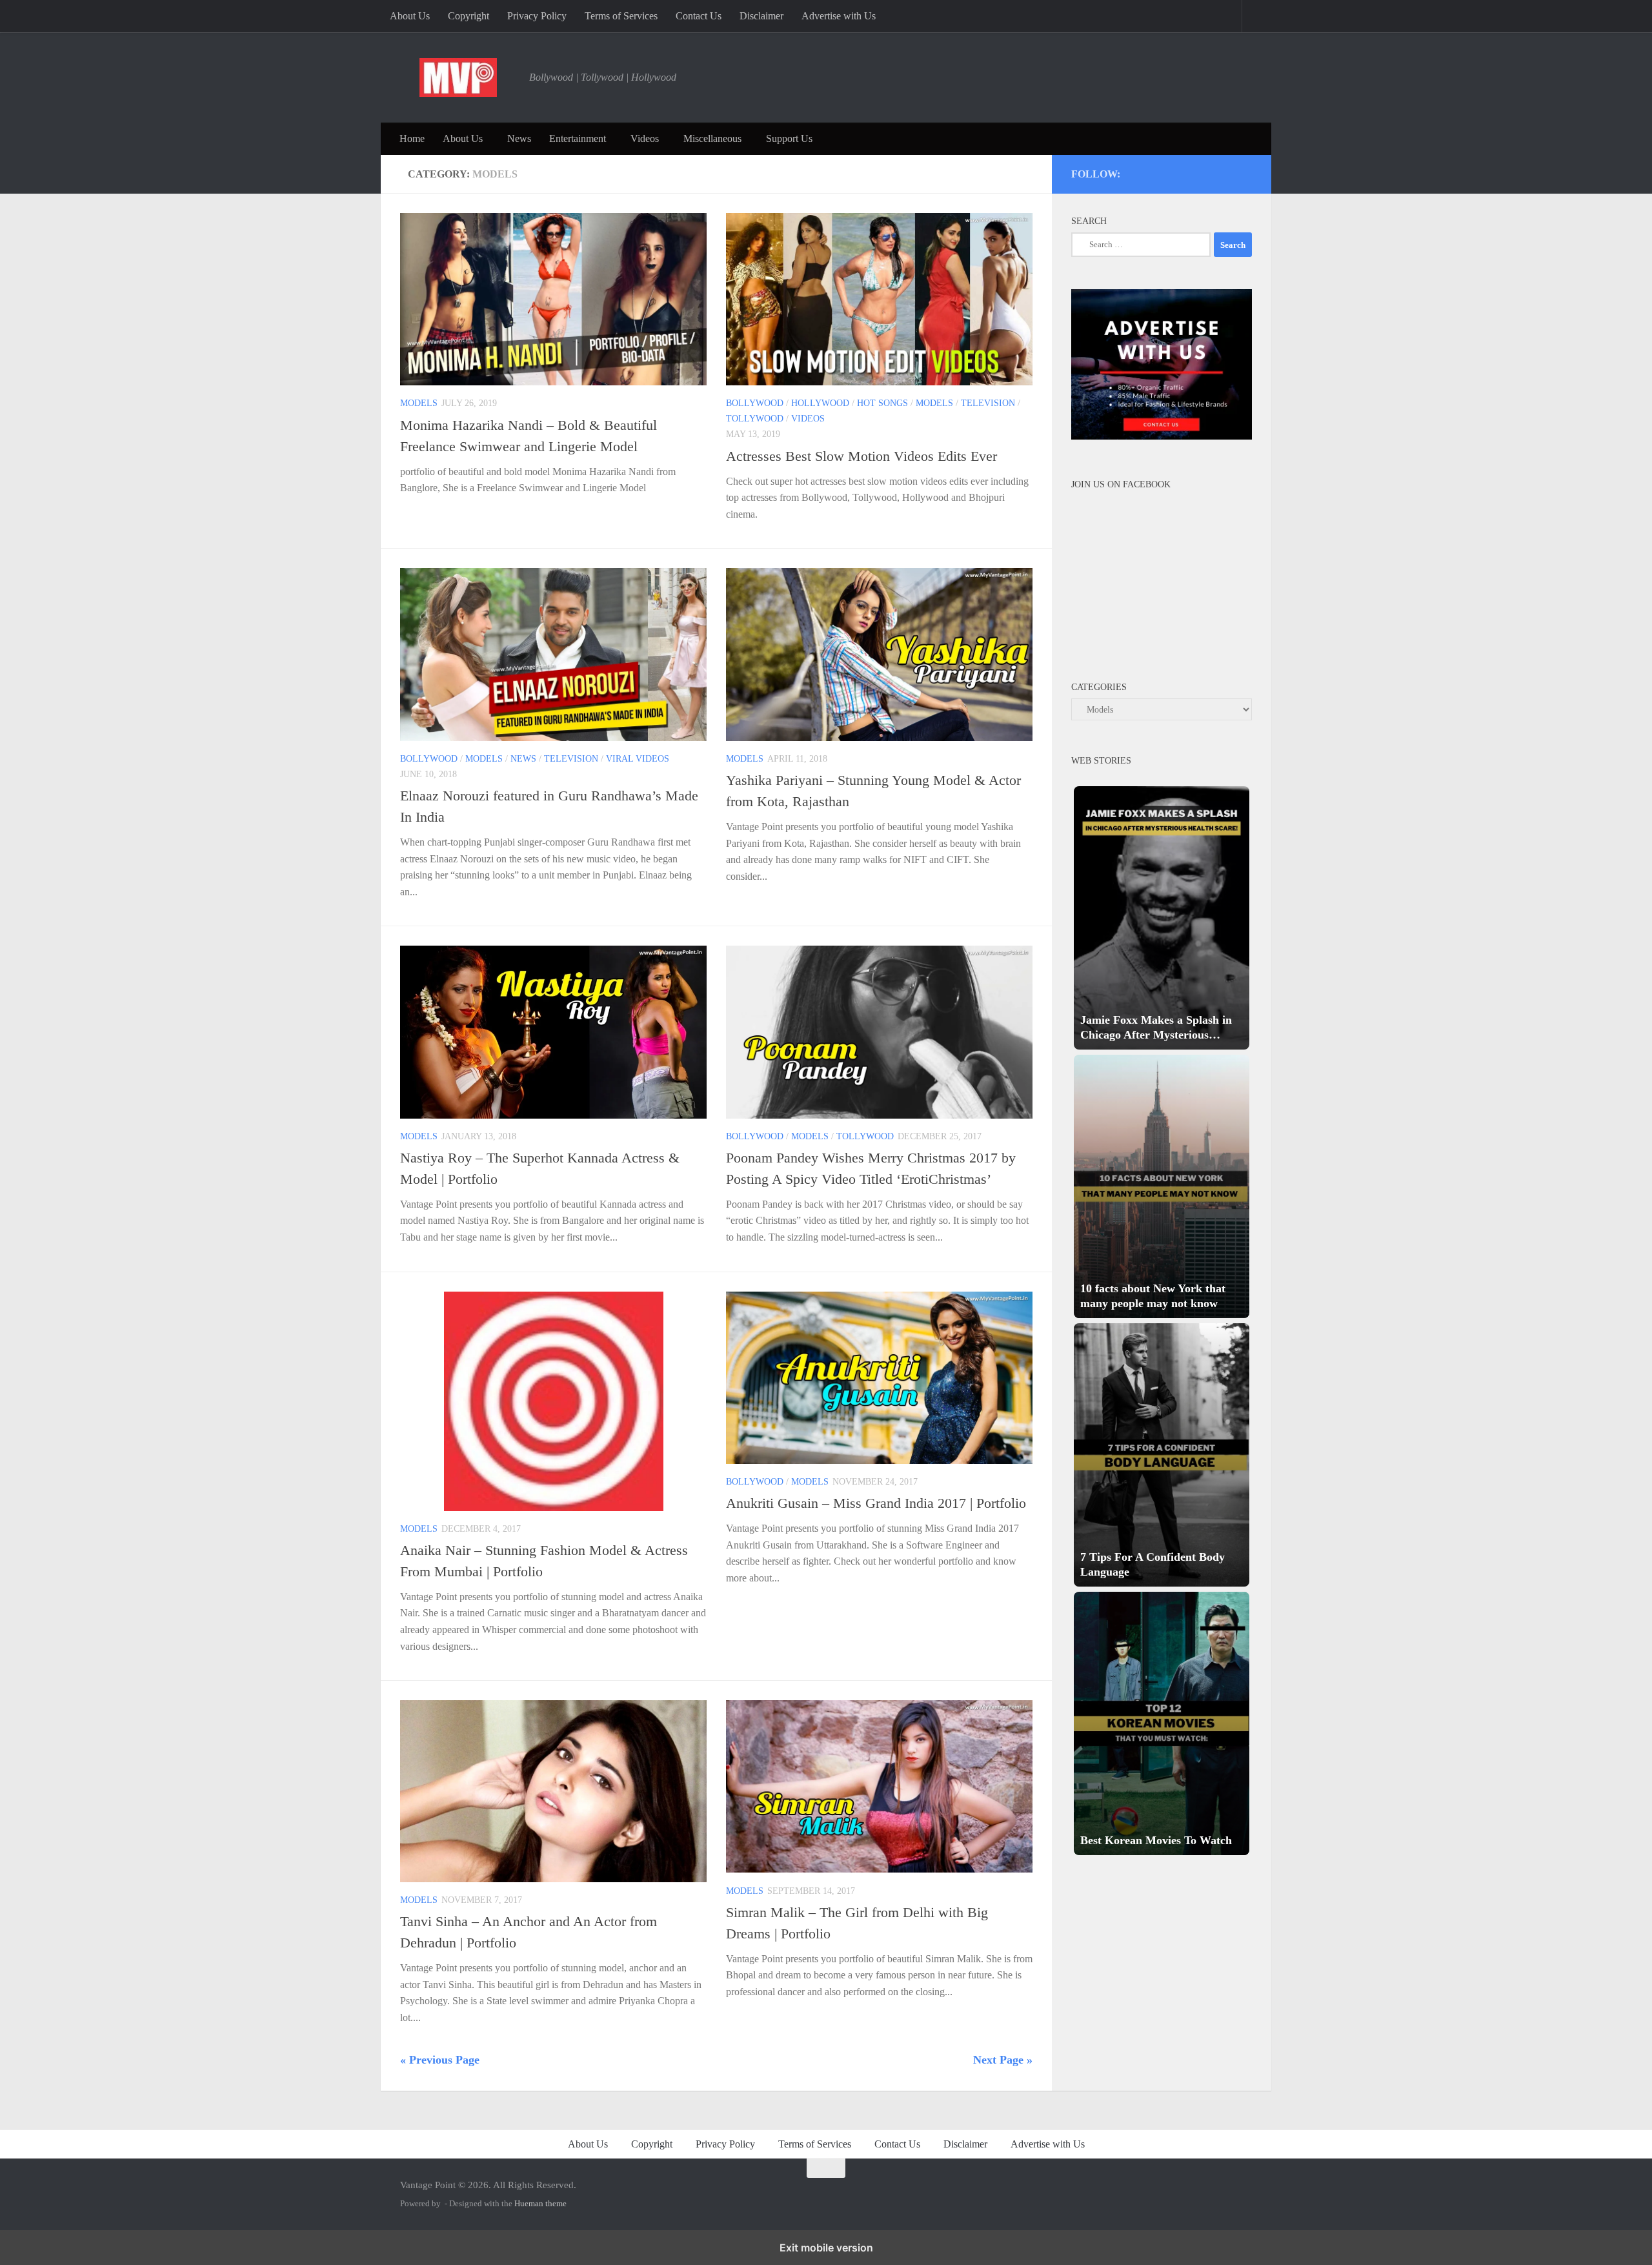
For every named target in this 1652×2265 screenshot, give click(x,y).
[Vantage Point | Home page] (458, 77)
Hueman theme (540, 2203)
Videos (645, 138)
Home (412, 138)
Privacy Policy (537, 16)
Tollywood (755, 419)
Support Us (789, 138)
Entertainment (578, 138)
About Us (410, 16)
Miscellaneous (712, 138)
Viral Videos (638, 759)
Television (988, 403)
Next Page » (1003, 2060)
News (519, 138)
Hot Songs (882, 403)
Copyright (468, 16)
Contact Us (699, 16)
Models (419, 403)
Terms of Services (621, 16)
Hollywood (820, 403)
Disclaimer (761, 16)
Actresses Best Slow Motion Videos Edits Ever (861, 456)
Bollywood (755, 403)
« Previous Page (440, 2060)
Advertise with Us (839, 16)
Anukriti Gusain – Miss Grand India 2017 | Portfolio (876, 1503)
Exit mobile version (826, 2248)
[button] (1162, 918)
